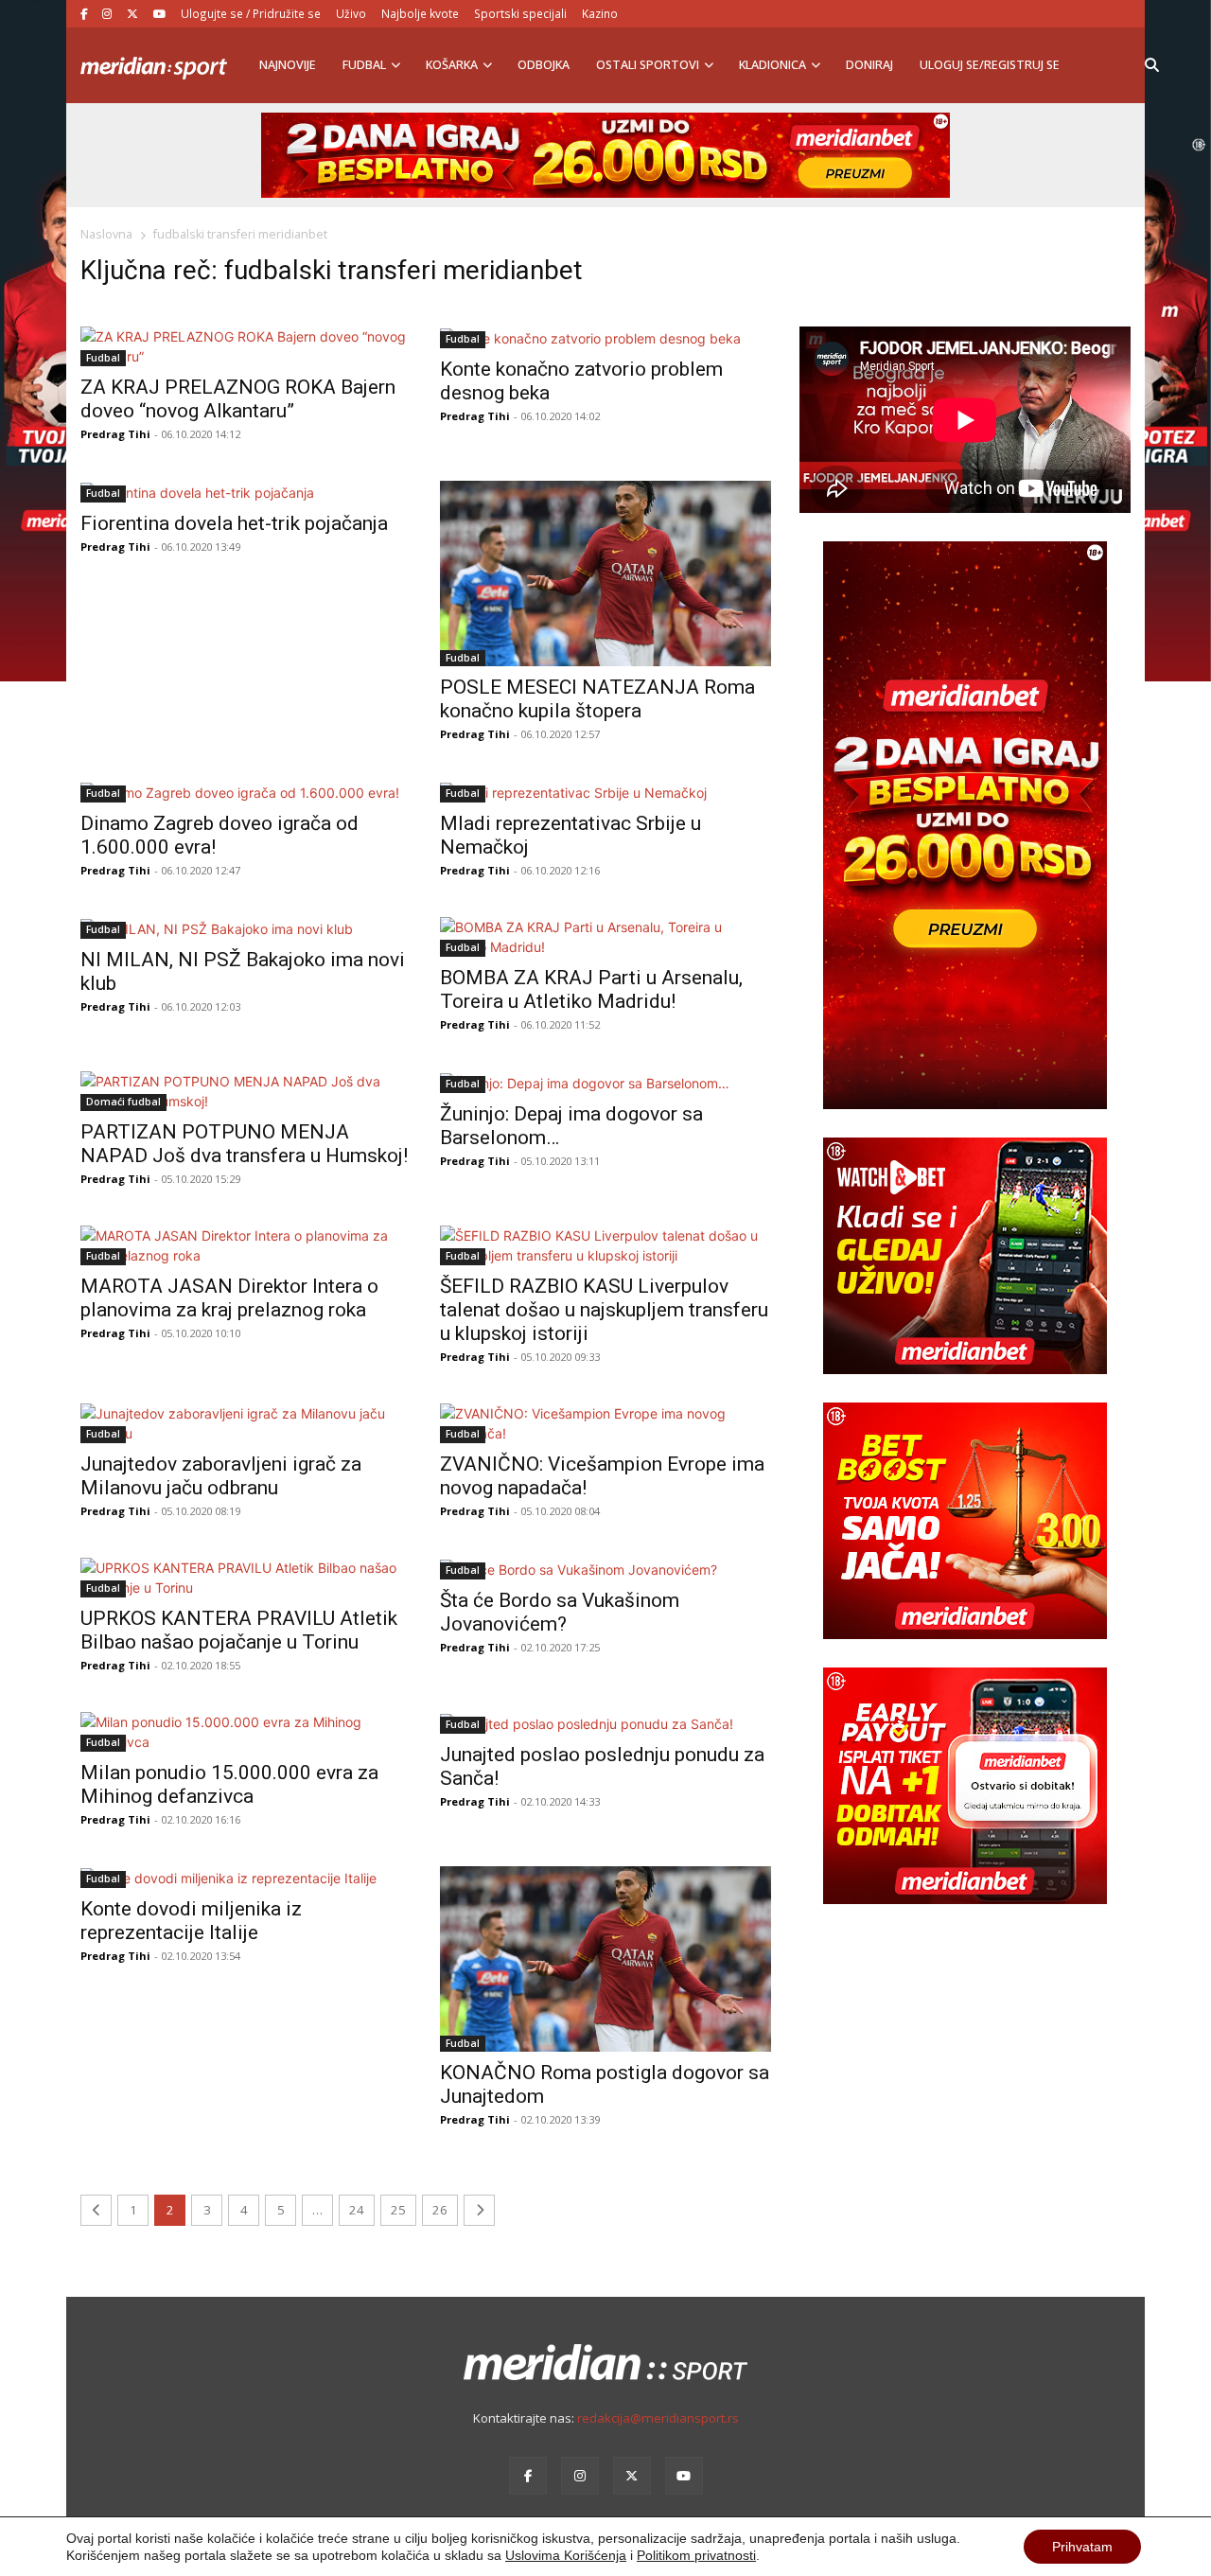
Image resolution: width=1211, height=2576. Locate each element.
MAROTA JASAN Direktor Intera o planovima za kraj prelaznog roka (229, 1298)
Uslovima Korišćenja (566, 2555)
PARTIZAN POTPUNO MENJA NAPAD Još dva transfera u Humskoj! (244, 1144)
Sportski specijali (520, 13)
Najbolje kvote (420, 13)
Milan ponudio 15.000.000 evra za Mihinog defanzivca (229, 1784)
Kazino (600, 13)
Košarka (452, 65)
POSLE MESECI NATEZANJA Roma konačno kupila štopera (597, 699)
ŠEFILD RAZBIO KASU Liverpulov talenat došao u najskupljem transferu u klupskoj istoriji (604, 1310)
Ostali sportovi (648, 65)
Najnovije (288, 65)
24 (357, 2210)
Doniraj (869, 65)
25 (398, 2210)
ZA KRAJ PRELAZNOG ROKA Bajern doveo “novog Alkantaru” (238, 399)
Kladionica (772, 65)
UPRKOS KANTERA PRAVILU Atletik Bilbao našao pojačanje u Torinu (239, 1630)
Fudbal (364, 65)
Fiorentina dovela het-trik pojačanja (234, 523)
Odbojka (544, 65)
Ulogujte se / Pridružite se (251, 13)
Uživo (351, 13)
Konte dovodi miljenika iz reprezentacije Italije (191, 1921)
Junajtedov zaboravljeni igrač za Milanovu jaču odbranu (221, 1476)
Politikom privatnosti (696, 2555)
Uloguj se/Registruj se (990, 65)
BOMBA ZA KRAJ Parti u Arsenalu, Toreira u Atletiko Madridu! (591, 989)
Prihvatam (1082, 2547)
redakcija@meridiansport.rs (658, 2418)
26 (440, 2210)
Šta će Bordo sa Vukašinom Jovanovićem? (560, 1612)
